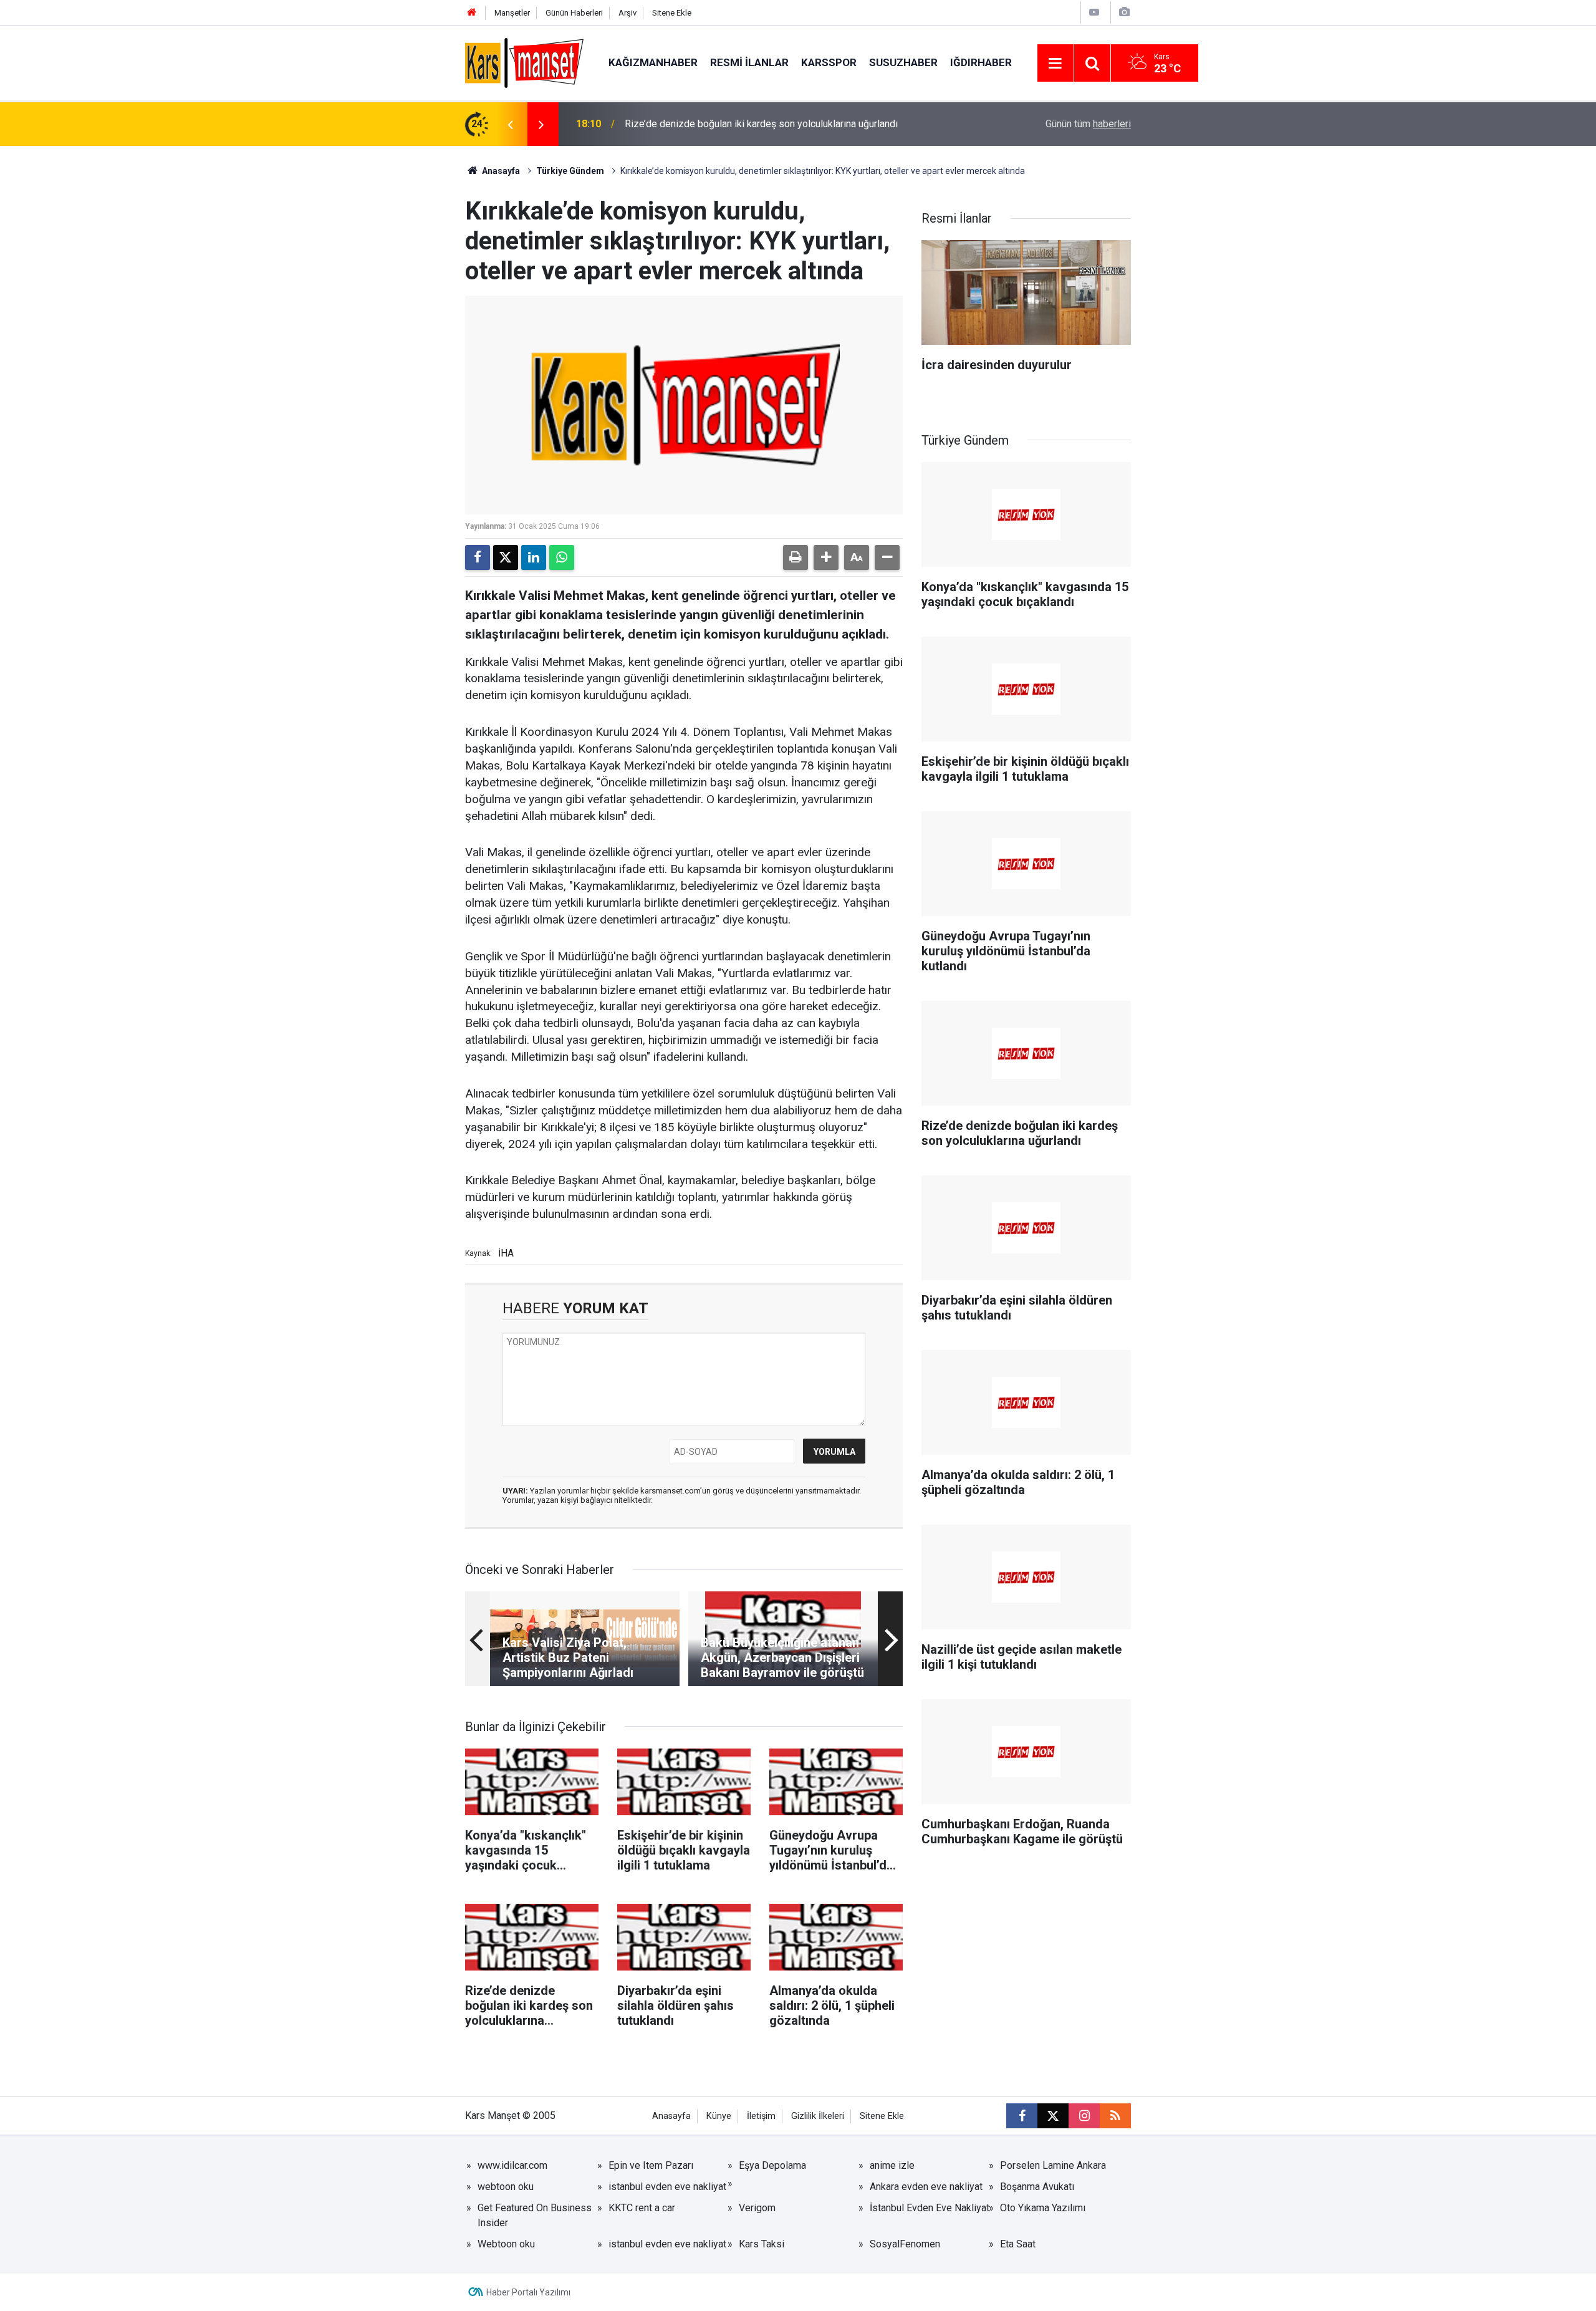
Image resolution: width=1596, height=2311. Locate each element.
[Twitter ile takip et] (1053, 2116)
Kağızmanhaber (653, 62)
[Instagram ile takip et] (1084, 2116)
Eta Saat (1018, 2244)
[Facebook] (478, 557)
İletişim (761, 2116)
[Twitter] (506, 557)
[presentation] (510, 124)
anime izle (892, 2165)
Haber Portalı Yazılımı (528, 2292)
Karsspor (829, 62)
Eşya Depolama (772, 2165)
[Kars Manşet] (524, 62)
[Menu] (1055, 64)
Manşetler (512, 13)
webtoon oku (506, 2187)
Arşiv (627, 13)
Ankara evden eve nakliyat (926, 2187)
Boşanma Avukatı (1037, 2187)
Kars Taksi (762, 2244)
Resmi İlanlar (749, 62)
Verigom (757, 2208)
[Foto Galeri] (1124, 12)
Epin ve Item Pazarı (651, 2165)
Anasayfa (500, 171)
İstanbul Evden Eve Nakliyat (930, 2208)
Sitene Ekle (672, 13)
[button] (826, 557)
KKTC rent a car (642, 2208)
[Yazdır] (796, 557)
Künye (719, 2116)
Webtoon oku (506, 2244)
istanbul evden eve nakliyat (667, 2187)
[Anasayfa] (472, 13)
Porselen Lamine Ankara (1053, 2165)
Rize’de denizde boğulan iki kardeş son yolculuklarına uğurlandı (761, 124)
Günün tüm (1088, 124)
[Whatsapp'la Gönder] (562, 557)
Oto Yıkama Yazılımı (1043, 2208)
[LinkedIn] (534, 557)
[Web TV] (1094, 12)
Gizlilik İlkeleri (818, 2116)
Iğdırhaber (981, 62)
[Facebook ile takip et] (1022, 2116)
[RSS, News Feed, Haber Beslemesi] (1115, 2116)
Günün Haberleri (574, 13)
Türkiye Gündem (570, 171)
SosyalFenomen (905, 2244)
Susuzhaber (903, 62)
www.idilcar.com (512, 2165)
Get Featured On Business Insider (535, 2215)
